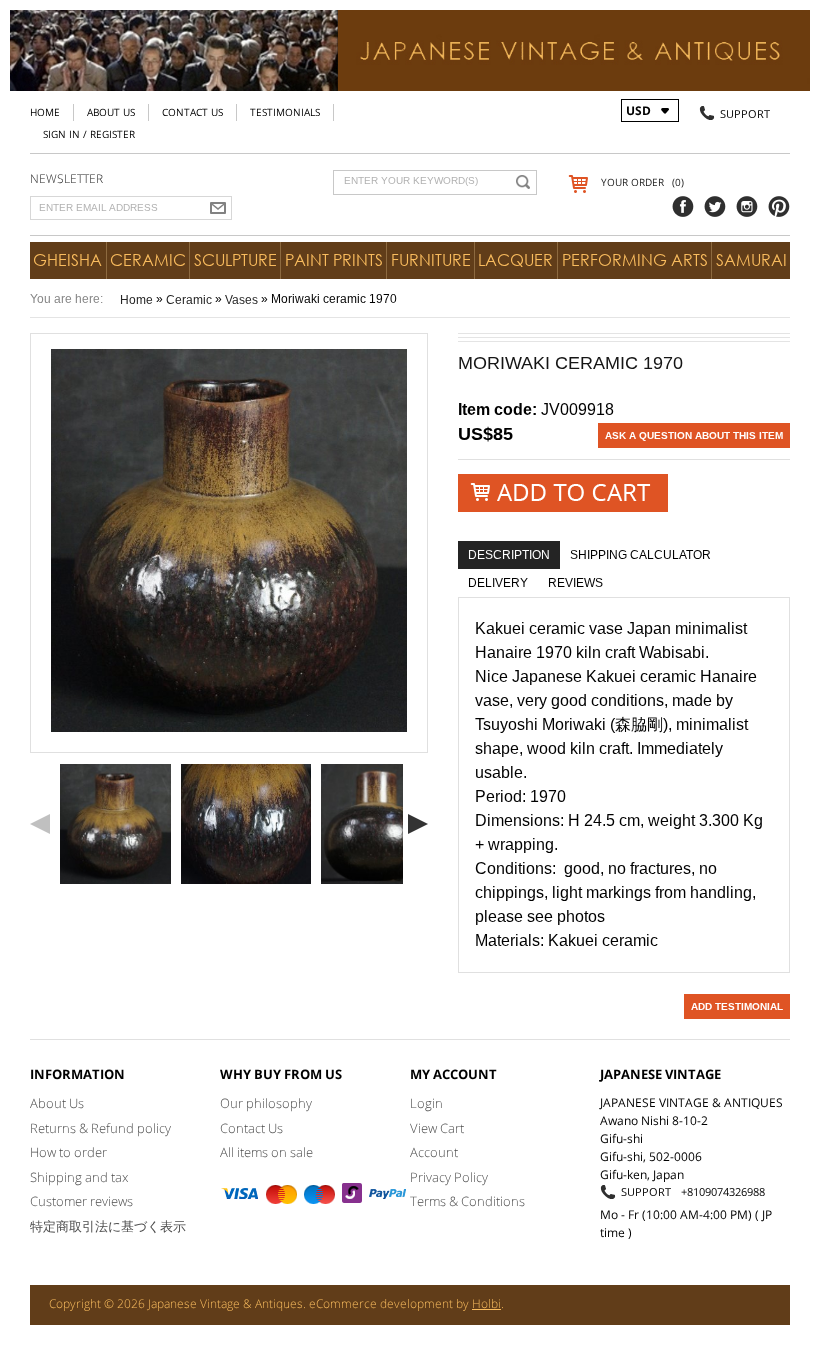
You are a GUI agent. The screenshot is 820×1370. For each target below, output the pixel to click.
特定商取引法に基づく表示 (108, 1226)
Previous (40, 824)
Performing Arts (635, 260)
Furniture (431, 260)
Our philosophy (266, 1103)
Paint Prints (334, 260)
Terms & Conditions (467, 1201)
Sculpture (235, 260)
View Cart (437, 1128)
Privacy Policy (449, 1177)
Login (426, 1103)
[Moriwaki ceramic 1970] (115, 824)
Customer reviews (81, 1201)
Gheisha (67, 260)
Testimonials (285, 112)
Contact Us (192, 112)
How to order (68, 1152)
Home (45, 112)
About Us (111, 112)
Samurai (751, 260)
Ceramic (148, 260)
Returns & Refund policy (100, 1128)
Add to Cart (563, 493)
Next (418, 824)
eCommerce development (381, 1303)
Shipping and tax (79, 1177)
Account (434, 1152)
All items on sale (266, 1152)
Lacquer (515, 260)
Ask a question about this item (694, 435)
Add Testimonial (737, 1006)
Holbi (486, 1303)
